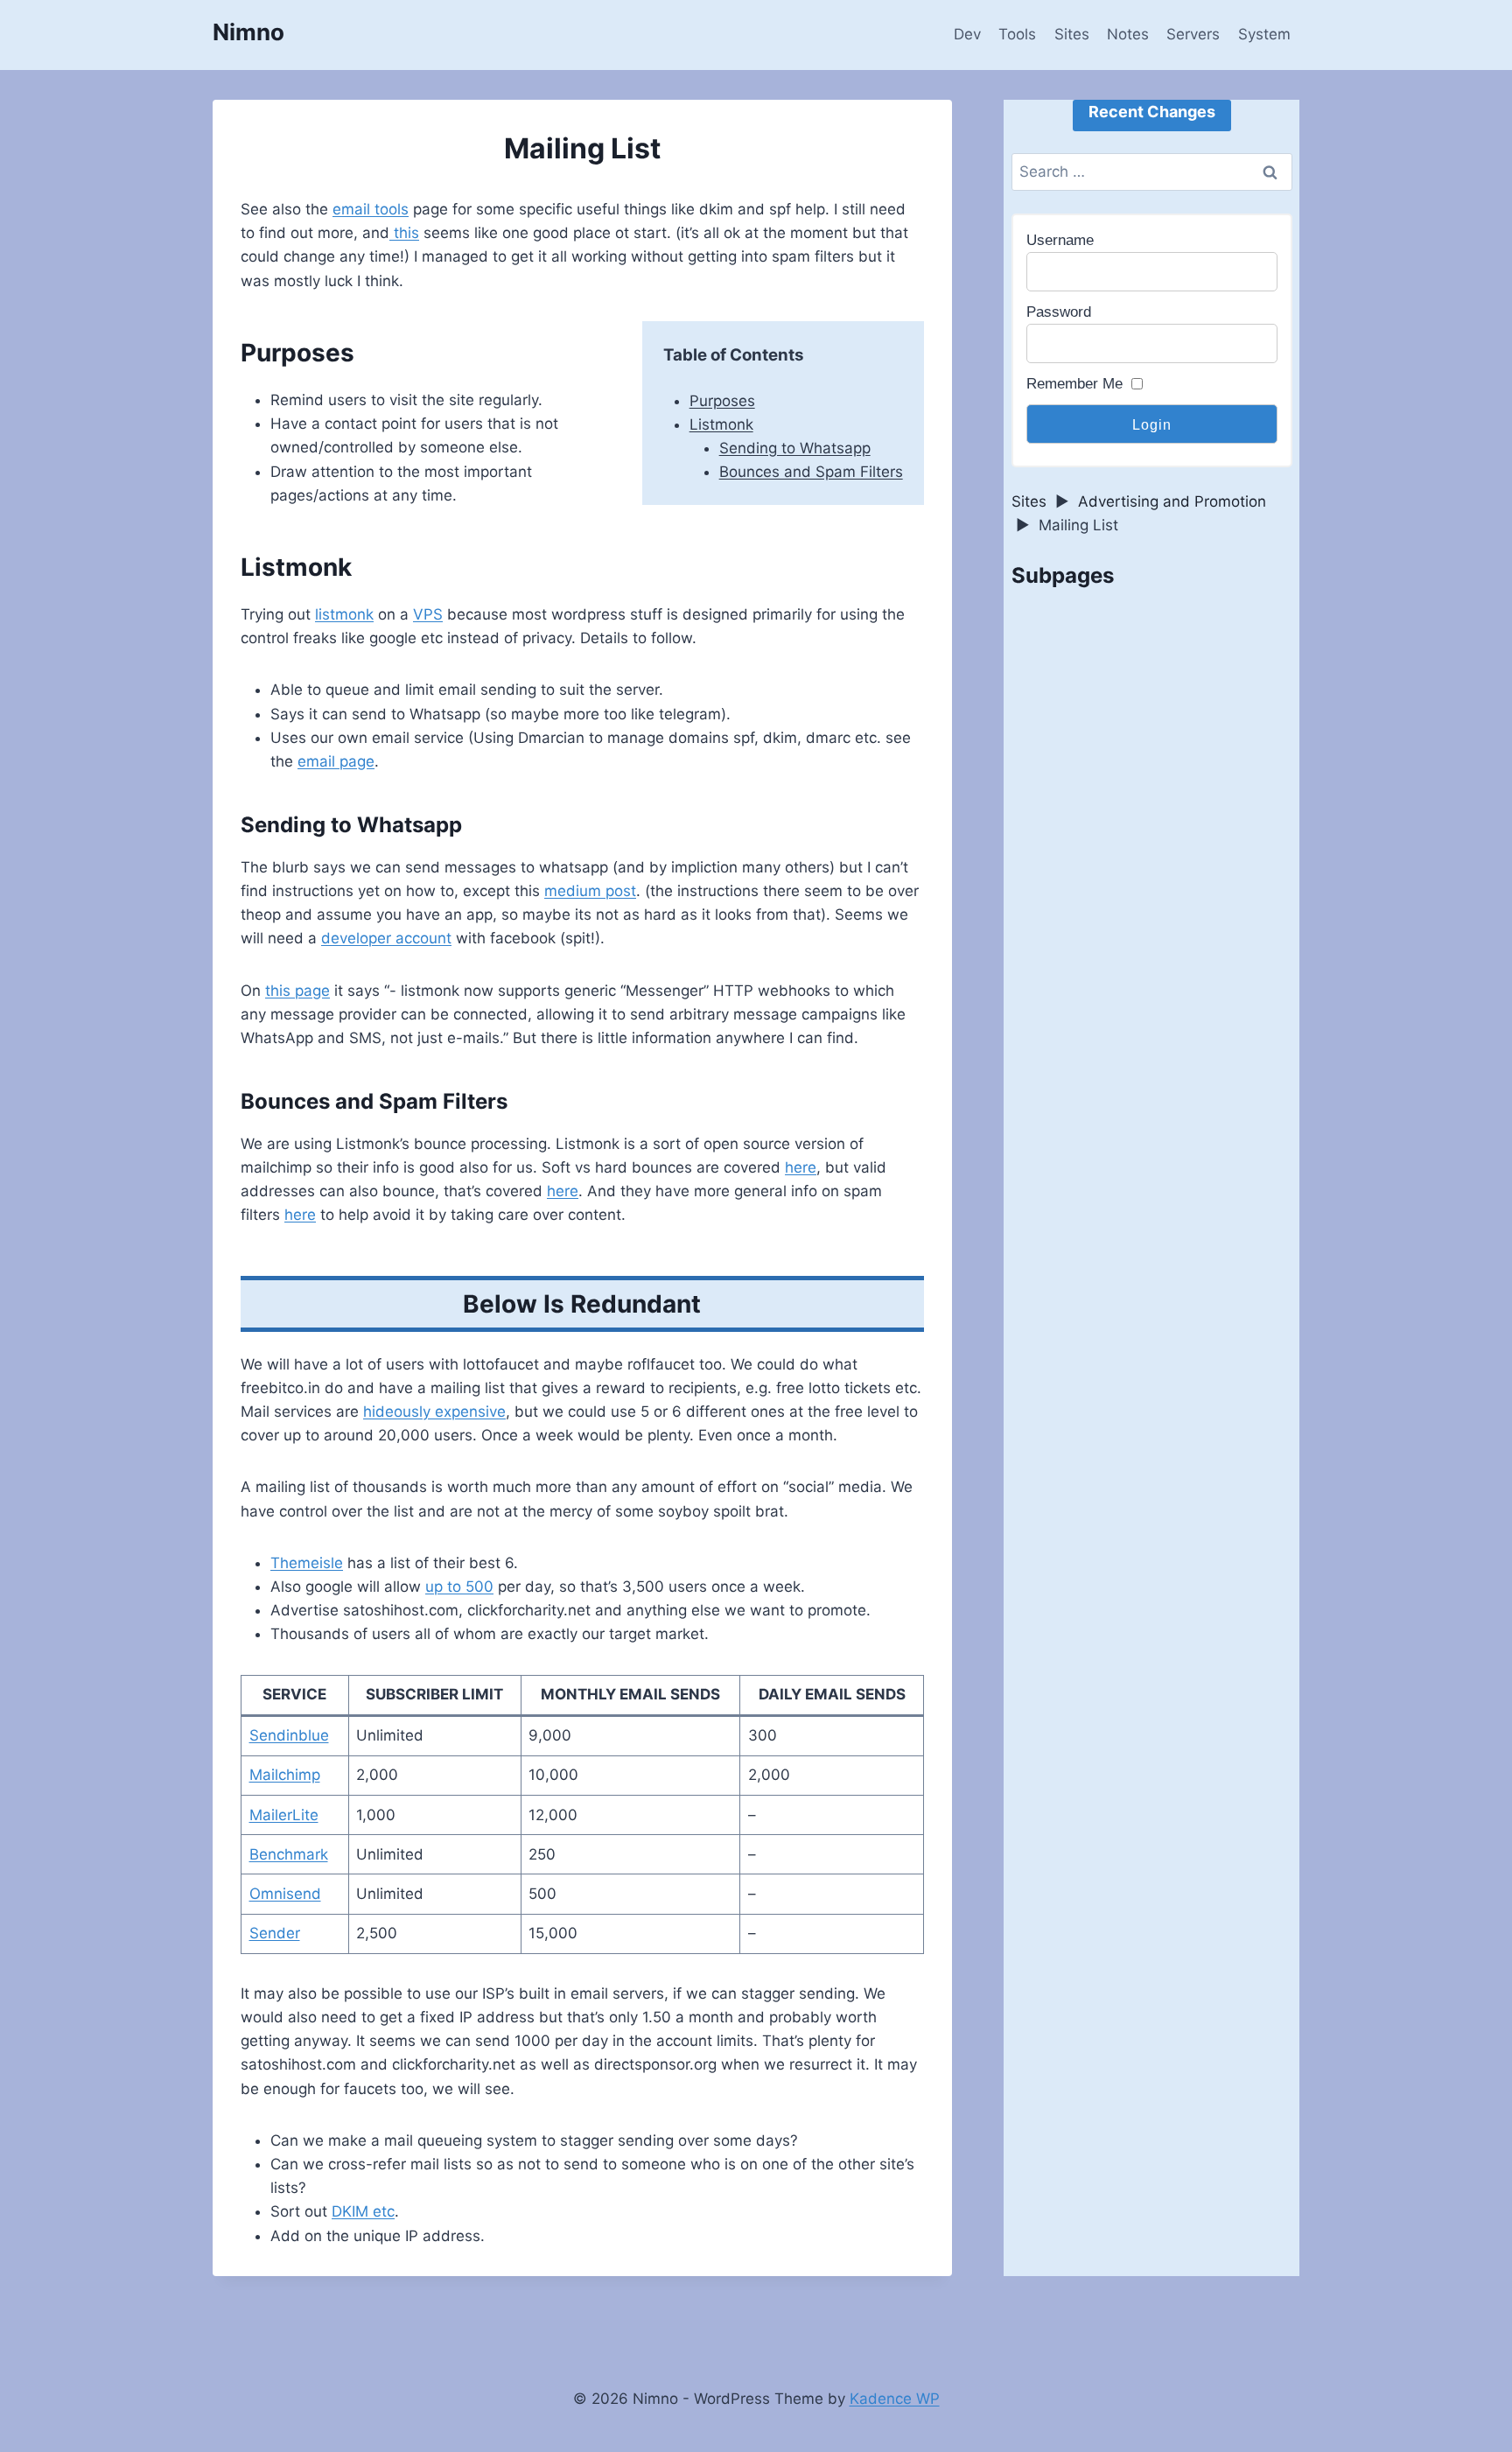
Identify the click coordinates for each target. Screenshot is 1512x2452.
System (1264, 34)
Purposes (722, 401)
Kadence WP (895, 2399)
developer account (386, 938)
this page (297, 991)
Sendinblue (289, 1735)
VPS (428, 614)
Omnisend (285, 1894)
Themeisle (307, 1563)
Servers (1193, 34)
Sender (275, 1933)
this (404, 233)
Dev (967, 34)
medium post (590, 891)
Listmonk (721, 424)
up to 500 (459, 1587)
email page (336, 761)
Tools (1017, 34)
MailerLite (284, 1815)
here (801, 1167)
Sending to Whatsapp (795, 448)
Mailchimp (285, 1775)
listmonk (344, 614)
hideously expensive (434, 1412)
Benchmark (289, 1854)
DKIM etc (363, 2211)
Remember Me (1074, 384)
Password (1059, 312)
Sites (1072, 34)
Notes (1128, 34)
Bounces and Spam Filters (811, 472)
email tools (371, 209)
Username (1060, 240)
